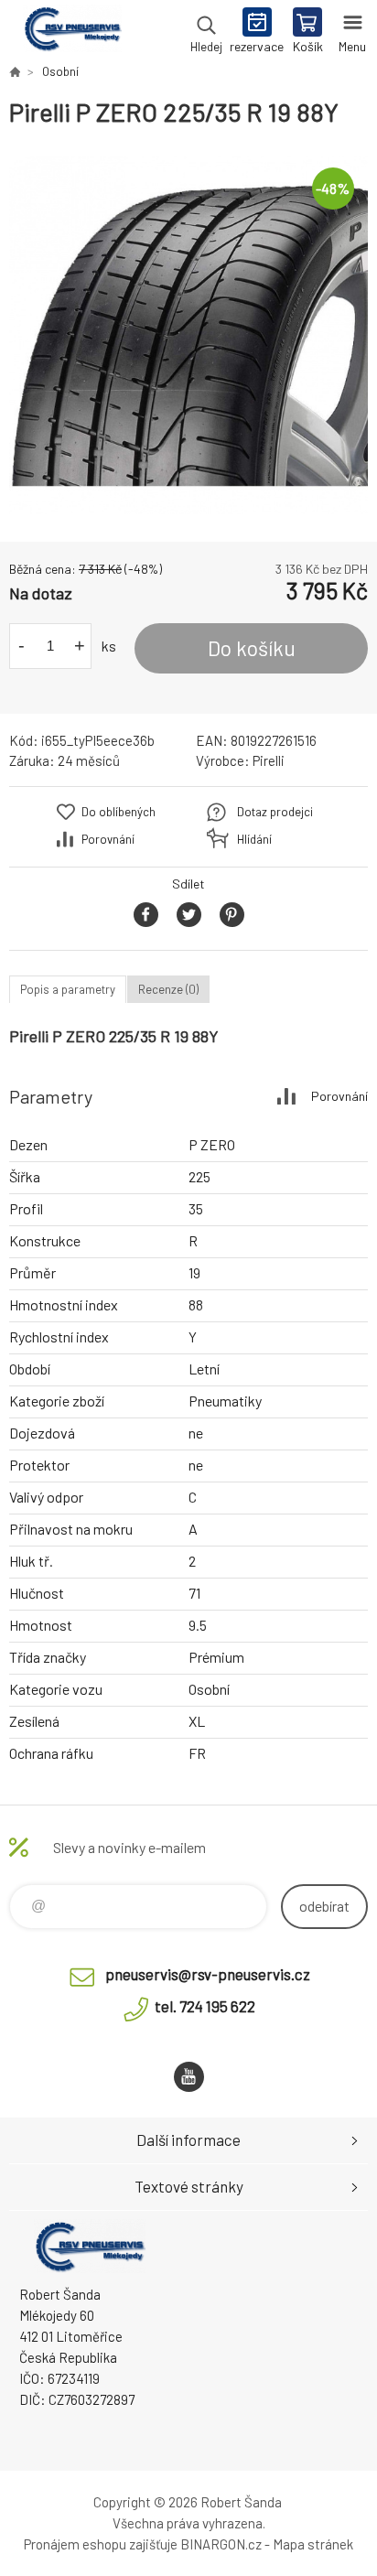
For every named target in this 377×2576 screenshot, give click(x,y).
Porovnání (108, 839)
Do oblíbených (118, 812)
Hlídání (254, 839)
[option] (188, 335)
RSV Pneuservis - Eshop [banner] (72, 32)
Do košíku (252, 648)
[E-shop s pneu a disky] (15, 71)
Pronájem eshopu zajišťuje (101, 2544)
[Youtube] (189, 2077)
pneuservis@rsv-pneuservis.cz (208, 1974)
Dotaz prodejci (275, 812)
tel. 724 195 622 (205, 2006)
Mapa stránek (313, 2544)
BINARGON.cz (221, 2544)
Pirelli (269, 760)
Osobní (60, 71)
